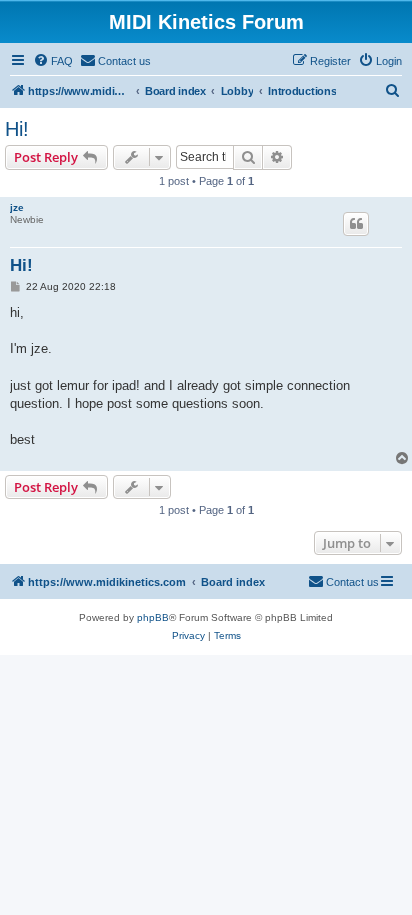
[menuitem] (53, 61)
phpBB (153, 617)
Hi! (17, 129)
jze (17, 207)
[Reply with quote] (356, 224)
